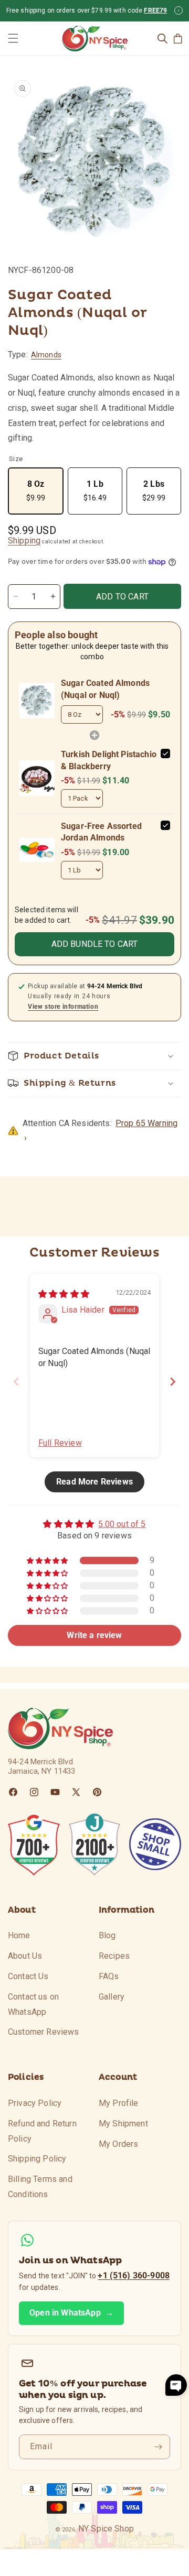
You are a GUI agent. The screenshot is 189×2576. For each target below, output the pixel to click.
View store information (63, 1007)
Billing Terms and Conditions (40, 2187)
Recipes (114, 1956)
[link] (37, 701)
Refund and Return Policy (42, 2131)
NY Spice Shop (106, 2529)
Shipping (24, 541)
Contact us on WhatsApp (33, 2004)
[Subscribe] (158, 2447)
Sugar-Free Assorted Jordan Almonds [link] (101, 832)
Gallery (112, 1997)
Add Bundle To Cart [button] (95, 944)
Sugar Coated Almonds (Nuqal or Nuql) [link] (105, 689)
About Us (25, 1956)
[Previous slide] (16, 1382)
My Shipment (123, 2124)
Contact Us (28, 1976)
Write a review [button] (94, 1635)
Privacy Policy (35, 2103)
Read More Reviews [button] (94, 1482)
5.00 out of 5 (122, 1524)
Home (19, 1935)
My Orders (118, 2144)
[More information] (178, 10)
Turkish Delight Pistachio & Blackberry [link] (109, 760)
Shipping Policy (37, 2159)
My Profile (119, 2103)
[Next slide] (173, 1382)
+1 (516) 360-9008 (134, 2275)
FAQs (109, 1976)
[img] (64, 1294)
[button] (13, 38)
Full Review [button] (60, 1443)
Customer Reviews (44, 2032)
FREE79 (155, 10)
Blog (107, 1935)
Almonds (46, 355)
